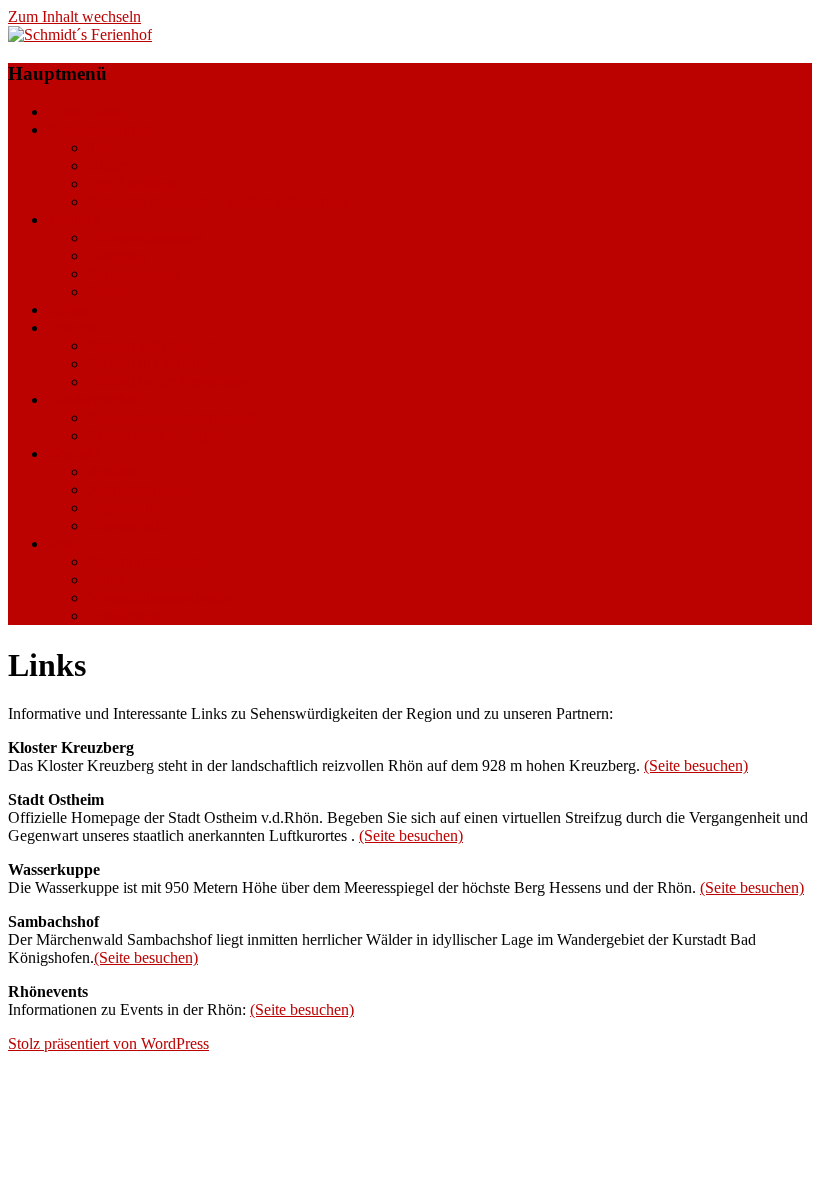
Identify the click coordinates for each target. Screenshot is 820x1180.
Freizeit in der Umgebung (169, 381)
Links (106, 579)
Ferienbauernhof (100, 129)
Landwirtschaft (95, 399)
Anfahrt (112, 471)
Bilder (107, 165)
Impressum (122, 507)
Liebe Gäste (86, 111)
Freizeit (71, 327)
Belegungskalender (148, 561)
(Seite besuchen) (696, 765)
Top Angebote (133, 183)
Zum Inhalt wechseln (74, 16)
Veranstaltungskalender (161, 597)
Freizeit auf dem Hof (153, 345)
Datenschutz (127, 525)
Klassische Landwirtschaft (171, 417)
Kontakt (73, 453)
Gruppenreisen (134, 273)
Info (61, 543)
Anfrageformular (141, 489)
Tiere (104, 147)
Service (111, 291)
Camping (117, 255)
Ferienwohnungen (145, 237)
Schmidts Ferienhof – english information (218, 201)
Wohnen (74, 219)
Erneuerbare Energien (157, 435)
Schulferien (124, 615)
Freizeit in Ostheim (148, 363)
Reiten (68, 309)
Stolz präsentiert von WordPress (108, 1043)
